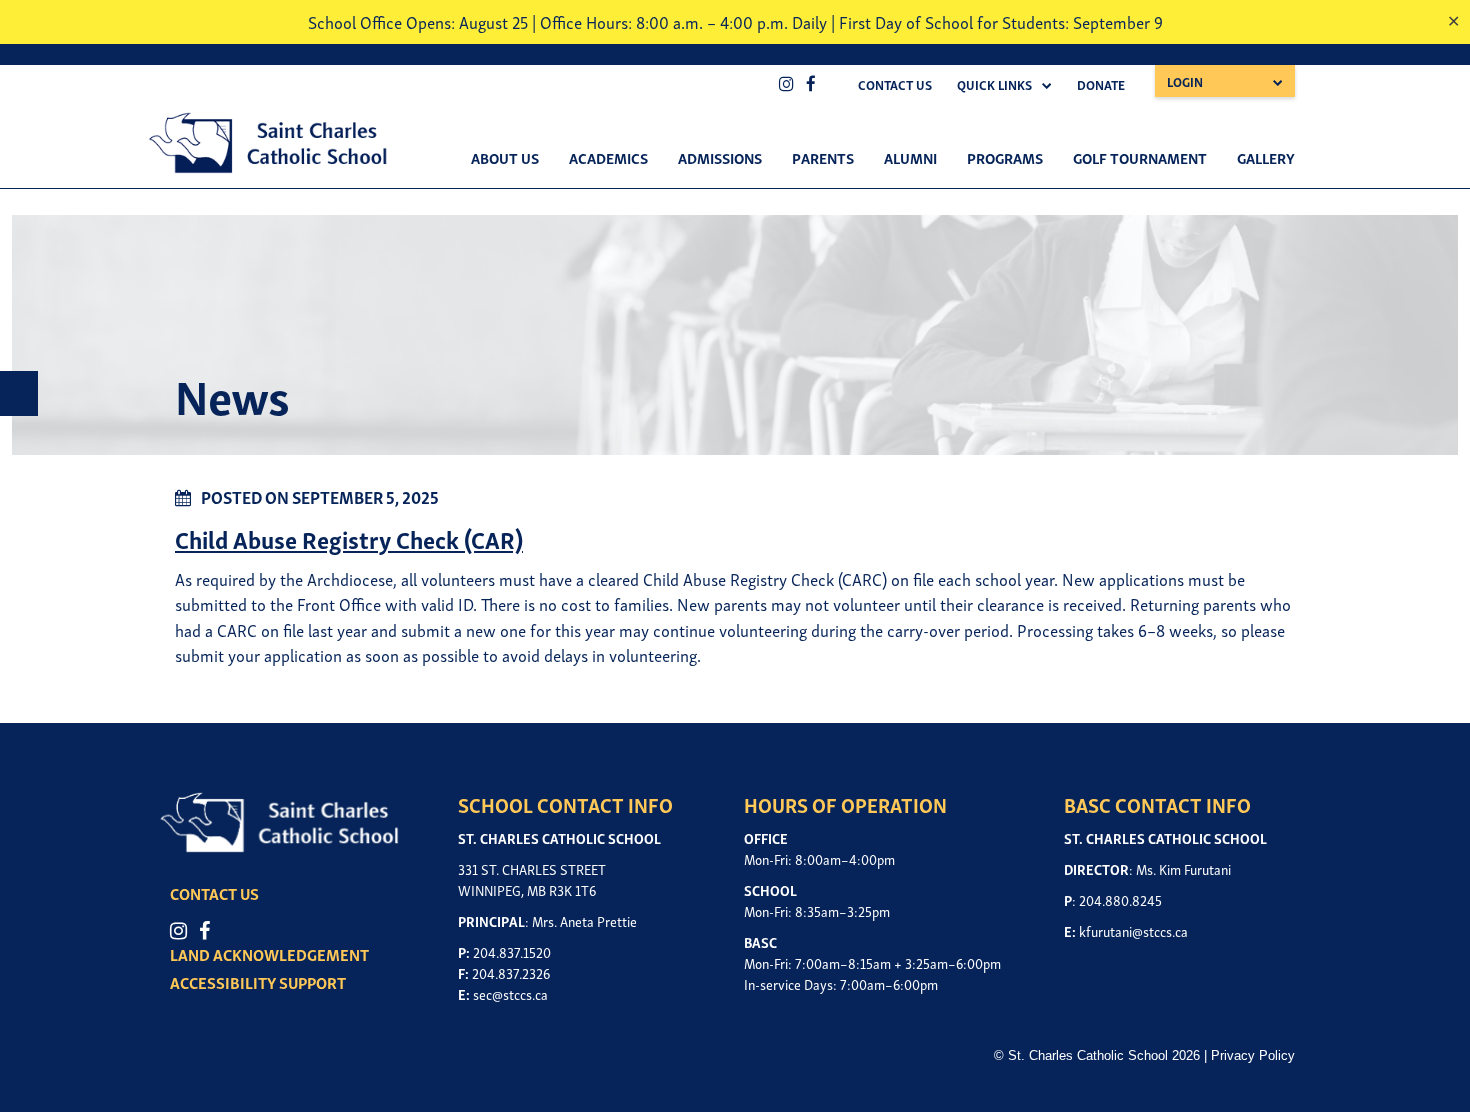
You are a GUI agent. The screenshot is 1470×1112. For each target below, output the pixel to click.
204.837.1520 (512, 951)
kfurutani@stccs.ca (1133, 930)
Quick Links (994, 84)
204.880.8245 (1120, 899)
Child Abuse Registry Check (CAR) (349, 538)
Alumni (910, 157)
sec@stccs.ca (510, 993)
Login (1185, 81)
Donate (1101, 84)
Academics (608, 157)
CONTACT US (214, 893)
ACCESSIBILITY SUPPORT (258, 982)
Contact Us (895, 84)
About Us (505, 157)
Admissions (720, 157)
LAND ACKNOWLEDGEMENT (269, 954)
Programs (1005, 157)
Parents (823, 157)
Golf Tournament (1140, 157)
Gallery (1266, 157)
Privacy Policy (1253, 1055)
